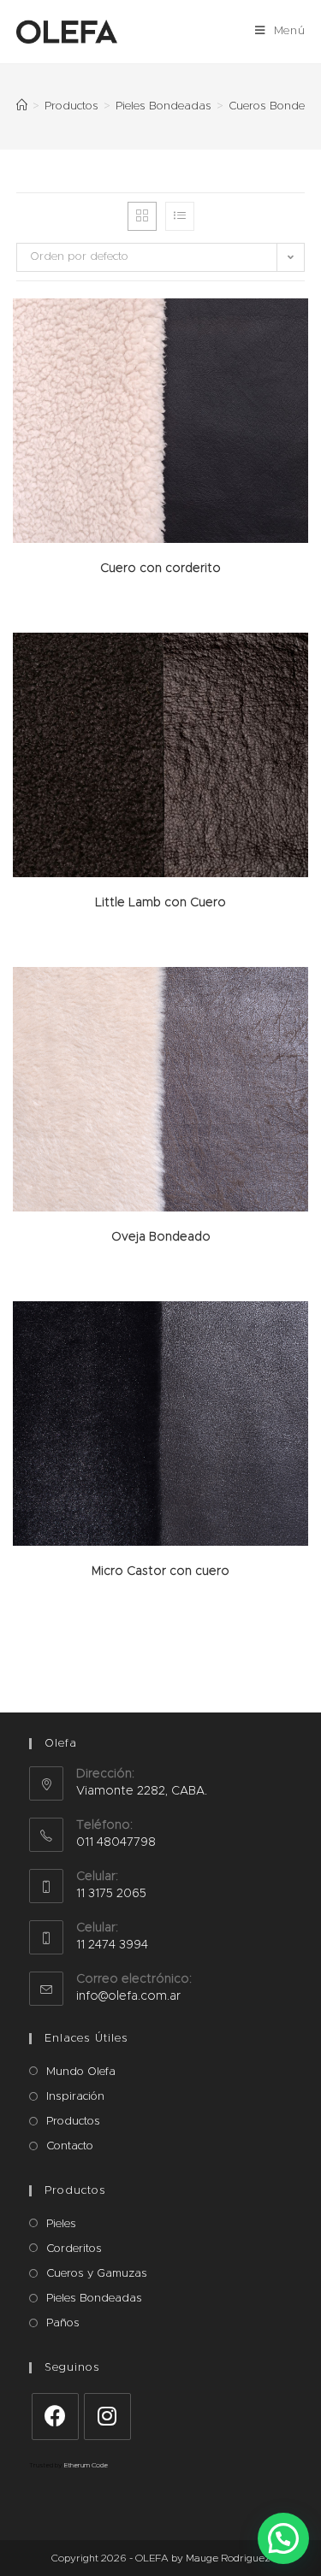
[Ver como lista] (180, 216)
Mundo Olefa (81, 2072)
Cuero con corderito (160, 569)
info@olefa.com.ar (128, 1996)
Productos (73, 2122)
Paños (63, 2323)
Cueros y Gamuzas (97, 2274)
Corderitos (74, 2249)
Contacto (70, 2146)
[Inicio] (22, 106)
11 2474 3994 (112, 1945)
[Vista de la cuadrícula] (142, 216)
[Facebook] (55, 2417)
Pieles (61, 2224)
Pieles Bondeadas (94, 2299)
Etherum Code (86, 2466)
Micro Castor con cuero (160, 1571)
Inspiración (75, 2097)
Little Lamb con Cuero (160, 903)
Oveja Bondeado (161, 1237)
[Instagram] (107, 2417)
